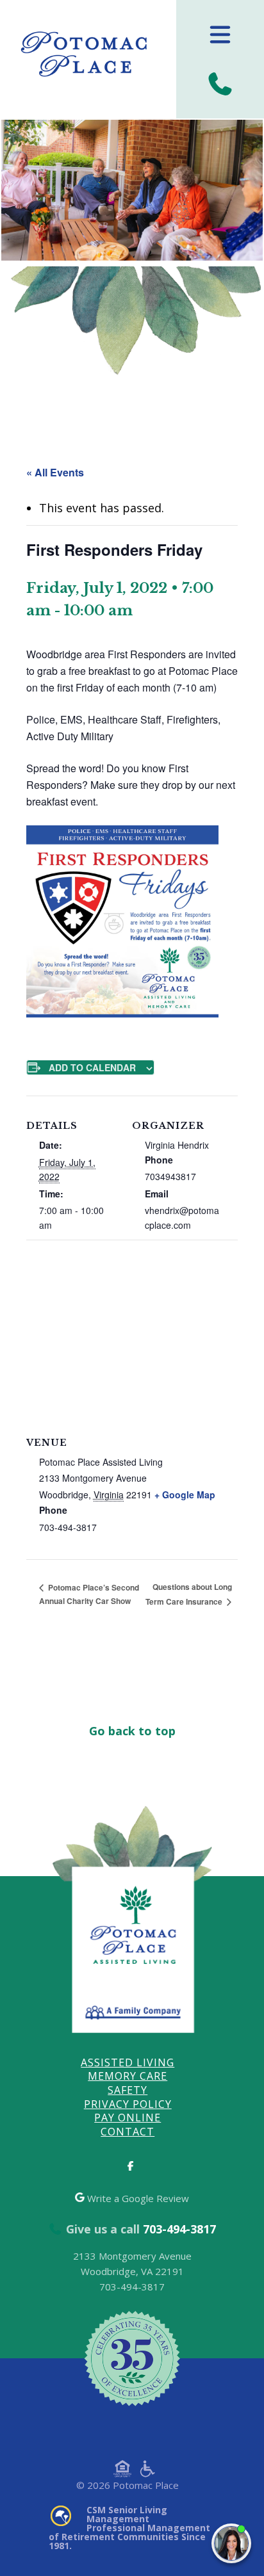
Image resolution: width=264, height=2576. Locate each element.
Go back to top (132, 1730)
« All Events (55, 472)
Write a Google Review (137, 2198)
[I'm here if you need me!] (231, 2543)
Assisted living (128, 2062)
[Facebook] (132, 2166)
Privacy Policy (128, 2104)
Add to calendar (92, 1067)
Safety (128, 2090)
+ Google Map (185, 1495)
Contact (128, 2132)
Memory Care (128, 2076)
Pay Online (128, 2118)
